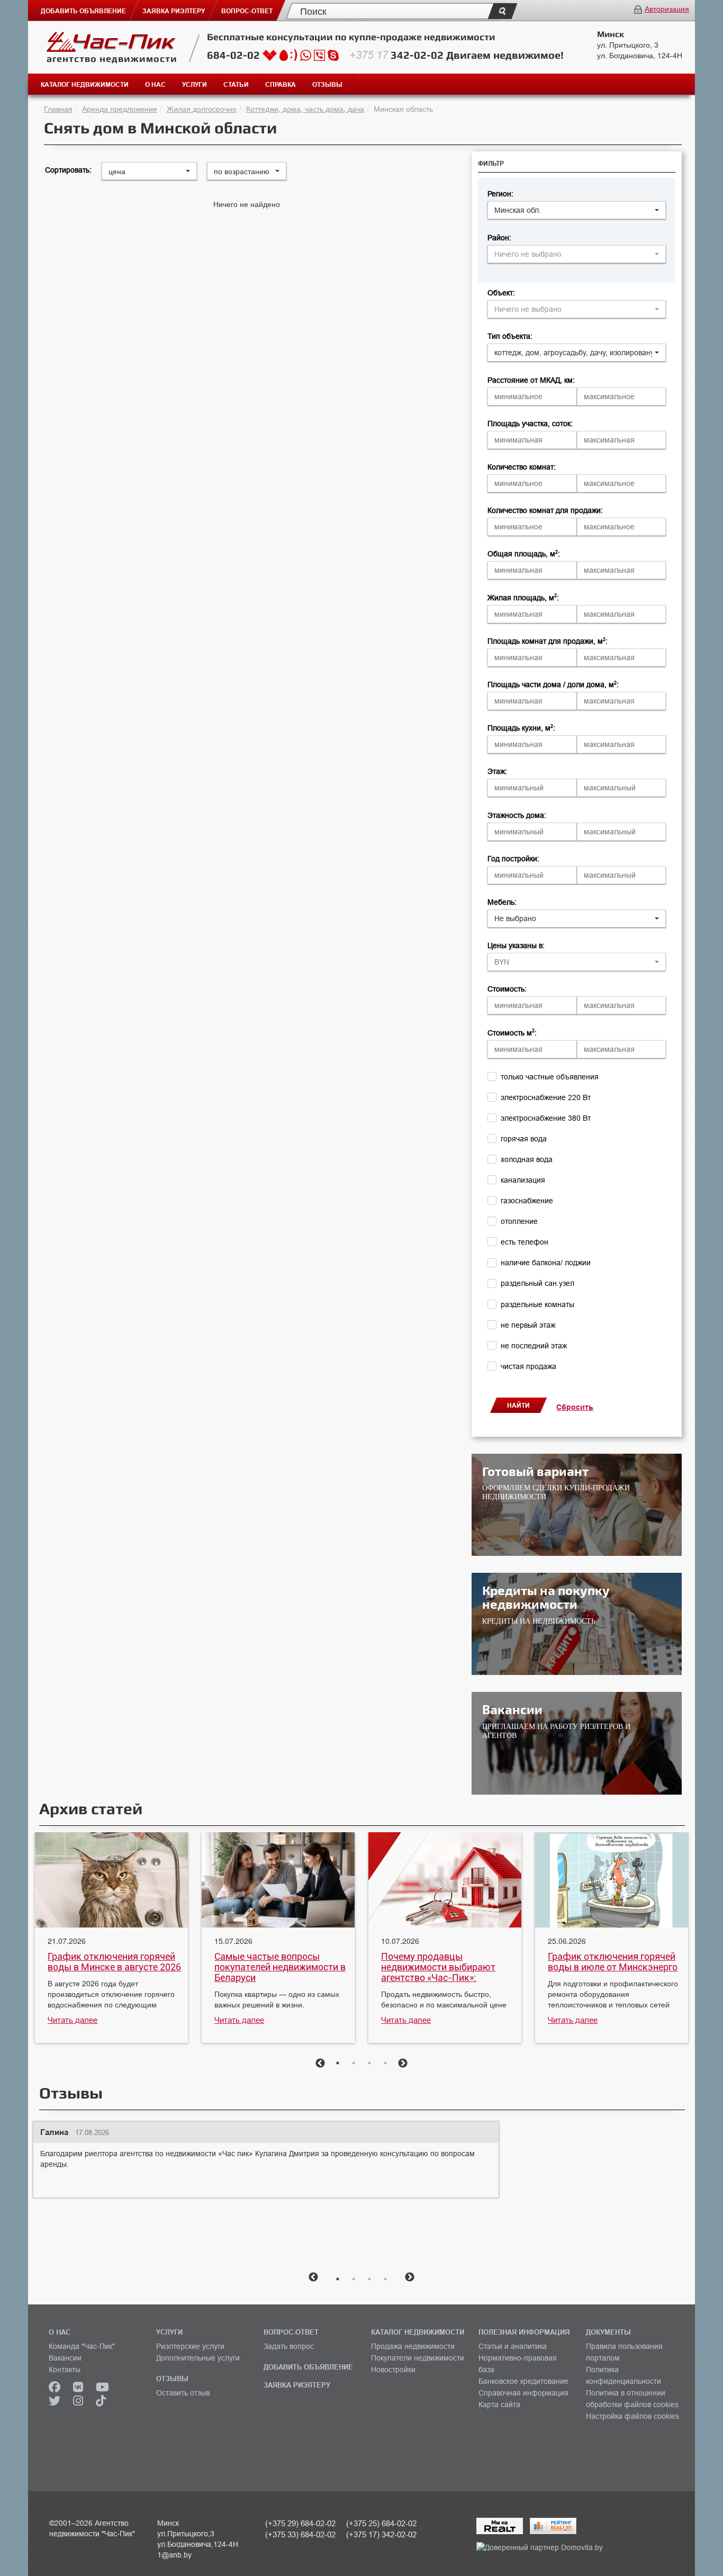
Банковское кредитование (523, 2381)
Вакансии (65, 2358)
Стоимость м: (512, 1033)
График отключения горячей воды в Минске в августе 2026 (114, 1962)
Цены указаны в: (516, 945)
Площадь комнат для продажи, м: (548, 641)
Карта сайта (499, 2404)
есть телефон (525, 1242)
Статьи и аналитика (513, 2346)
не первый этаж (528, 1325)
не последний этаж (534, 1346)
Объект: (501, 293)
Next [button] (403, 2064)
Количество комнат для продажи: (545, 510)
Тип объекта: (510, 336)
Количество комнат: (522, 467)
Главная (58, 109)
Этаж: (497, 771)
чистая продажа (528, 1366)
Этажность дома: (517, 815)
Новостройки (393, 2370)
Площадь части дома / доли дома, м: (553, 684)
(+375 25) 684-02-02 (381, 2523)
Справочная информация (523, 2393)
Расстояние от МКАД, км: (531, 380)
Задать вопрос (289, 2346)
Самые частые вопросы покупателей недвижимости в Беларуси (280, 1967)
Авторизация (667, 8)
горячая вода (524, 1139)
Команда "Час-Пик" (82, 2346)
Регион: (500, 194)
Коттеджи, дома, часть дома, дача (305, 109)
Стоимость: (507, 989)
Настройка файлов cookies (632, 2416)
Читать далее (73, 2020)
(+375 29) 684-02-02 (300, 2523)
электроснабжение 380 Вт (546, 1118)
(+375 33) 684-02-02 (300, 2534)
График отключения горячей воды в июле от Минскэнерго (613, 1962)
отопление (519, 1221)
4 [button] (385, 2063)
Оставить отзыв (183, 2393)
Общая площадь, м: (524, 554)
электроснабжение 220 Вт (546, 1097)
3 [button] (369, 2063)
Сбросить (575, 1407)
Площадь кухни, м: (521, 728)
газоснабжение (527, 1201)
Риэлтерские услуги (190, 2346)
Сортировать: (68, 170)
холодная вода (527, 1159)
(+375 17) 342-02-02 (381, 2534)
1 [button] (338, 2063)
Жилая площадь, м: (523, 598)
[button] (577, 210)
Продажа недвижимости (413, 2346)
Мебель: (502, 902)
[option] (111, 1939)
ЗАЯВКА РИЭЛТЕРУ (297, 2385)
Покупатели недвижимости (418, 2358)
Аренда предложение (120, 109)
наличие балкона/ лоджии (546, 1263)
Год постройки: (513, 859)
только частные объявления (550, 1077)
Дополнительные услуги (198, 2358)
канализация (523, 1180)
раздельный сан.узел (537, 1283)
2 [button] (354, 2063)
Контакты (65, 2370)
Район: (499, 238)
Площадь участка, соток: (530, 424)
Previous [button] (320, 2064)
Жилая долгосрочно (202, 109)
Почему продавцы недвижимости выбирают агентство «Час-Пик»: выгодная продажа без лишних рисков (438, 1967)
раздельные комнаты (537, 1304)
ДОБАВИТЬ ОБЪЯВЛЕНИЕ (308, 2367)
